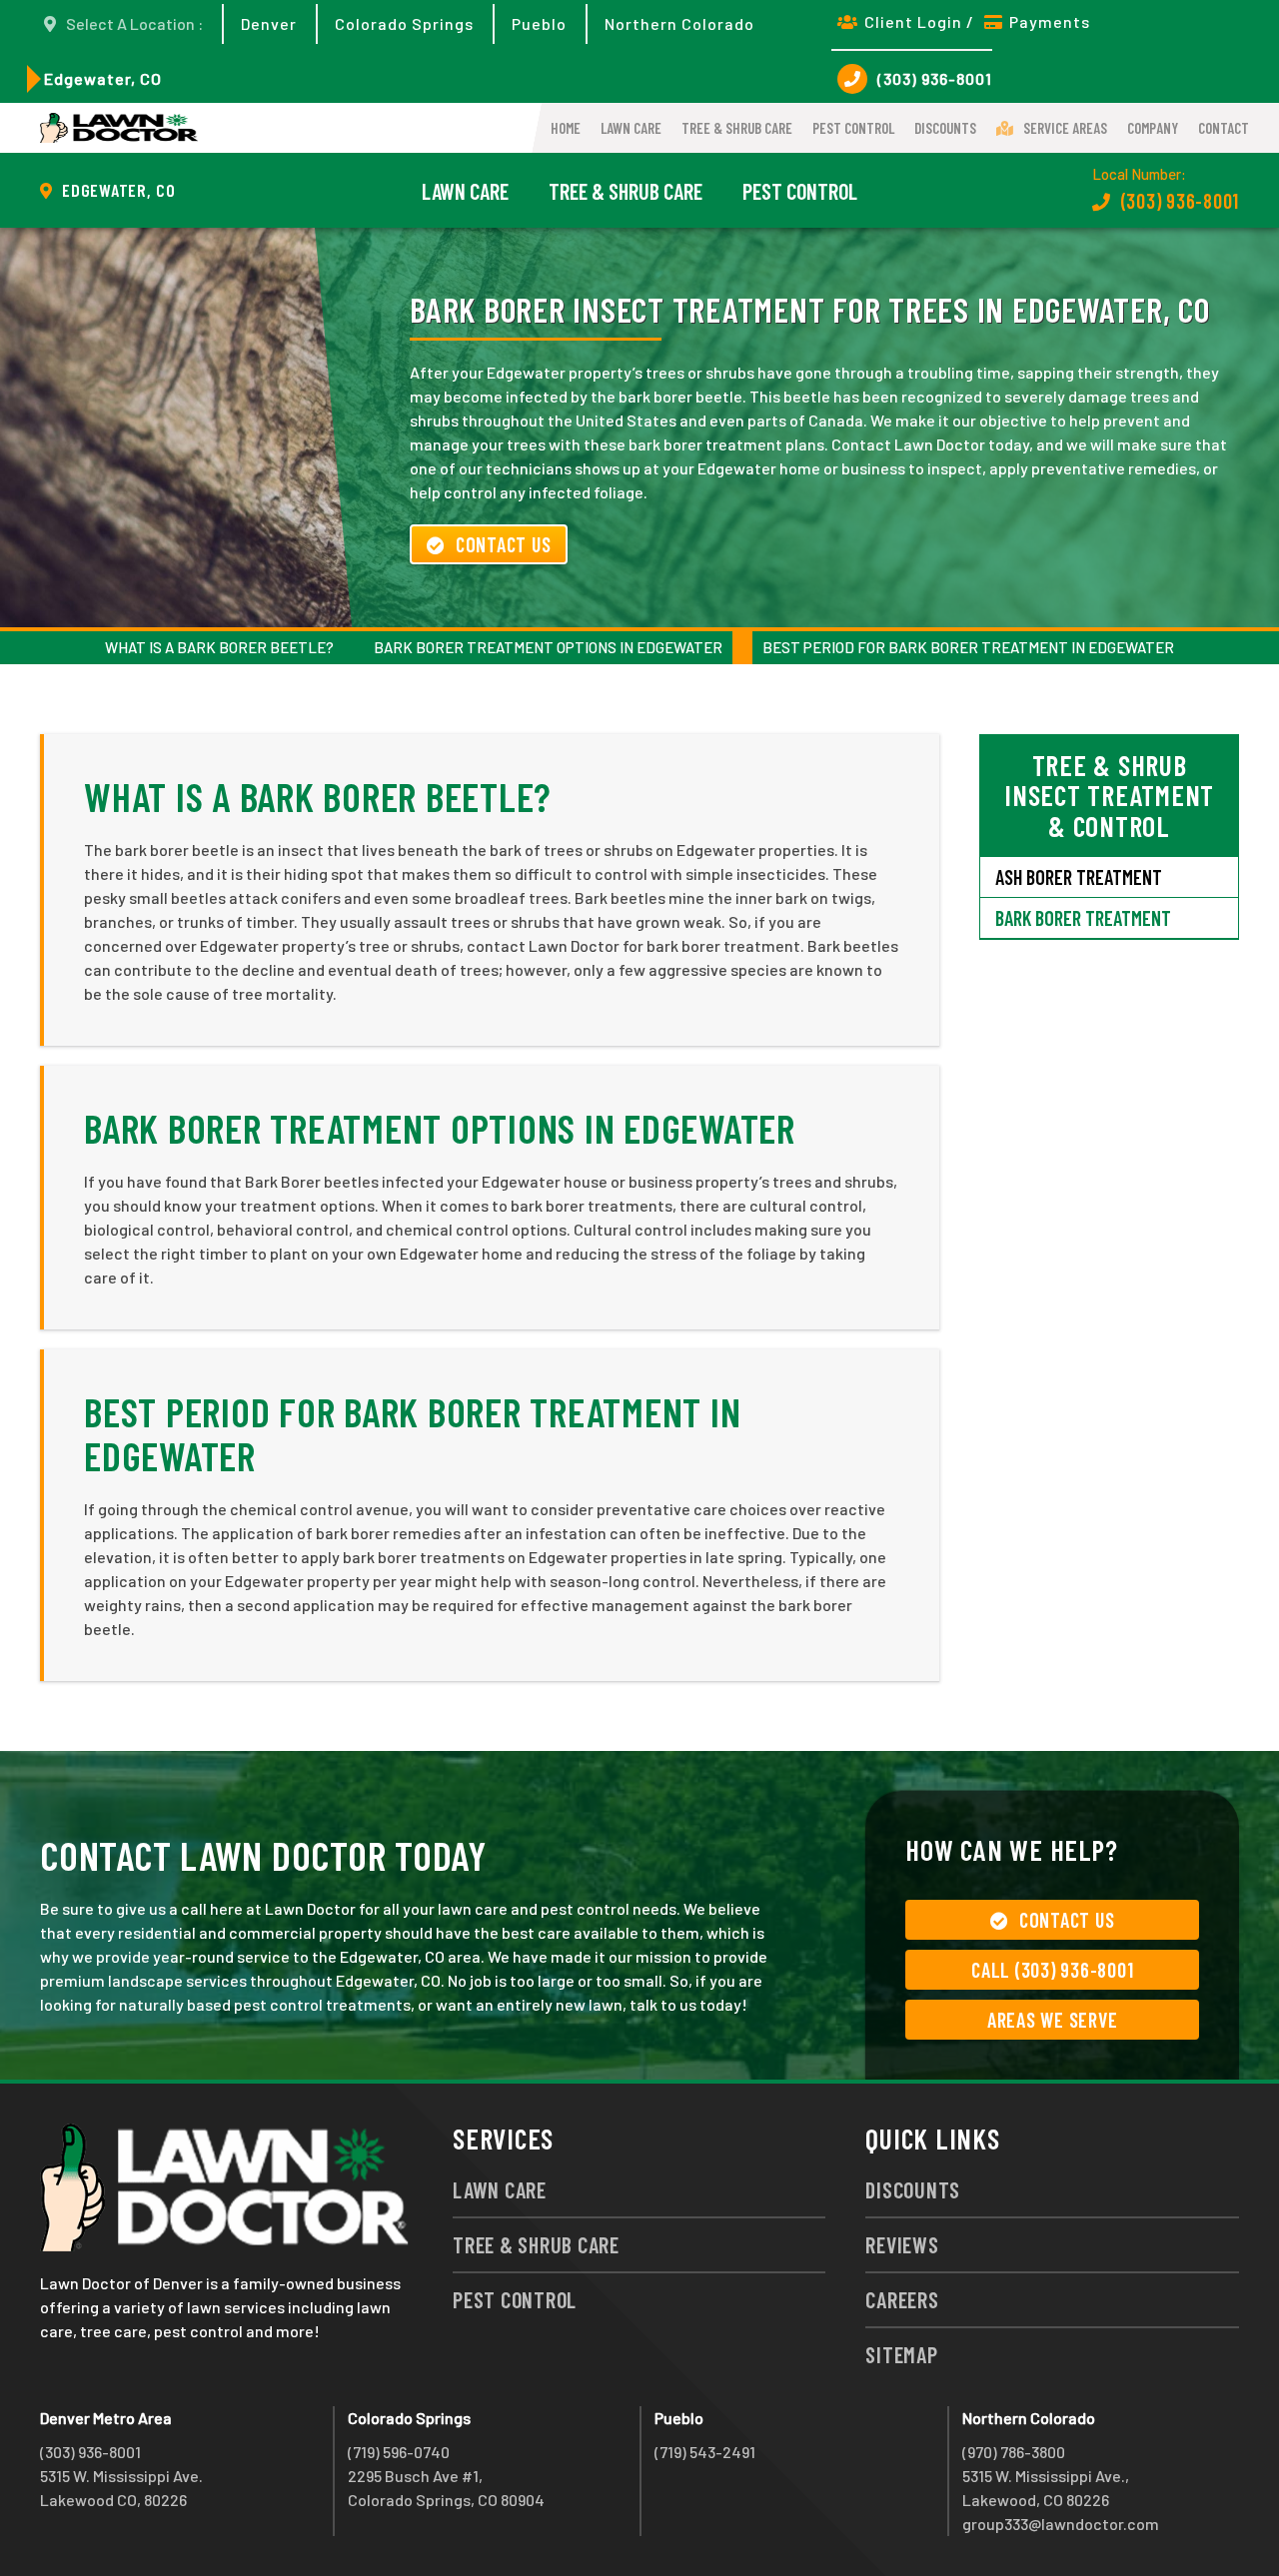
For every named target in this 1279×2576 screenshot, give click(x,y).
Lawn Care (631, 128)
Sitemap (901, 2354)
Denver (269, 23)
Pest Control (853, 128)
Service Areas (1065, 128)
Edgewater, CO (103, 78)
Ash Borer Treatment (1079, 877)
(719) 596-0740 (399, 2452)
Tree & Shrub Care (737, 128)
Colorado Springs (404, 23)
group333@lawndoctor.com (1061, 2524)
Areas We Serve (1053, 2020)
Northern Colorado (679, 23)
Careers (902, 2299)
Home (566, 128)
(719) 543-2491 (705, 2452)
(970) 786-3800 (1014, 2452)
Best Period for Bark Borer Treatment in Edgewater (968, 647)
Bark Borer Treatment (1083, 918)
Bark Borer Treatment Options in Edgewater (548, 647)
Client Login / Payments (977, 21)
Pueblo (539, 23)
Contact (1224, 128)
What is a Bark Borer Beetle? (219, 647)
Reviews (902, 2244)
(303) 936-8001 (935, 78)
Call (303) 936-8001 (1052, 1970)
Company (1153, 128)
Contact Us (504, 544)
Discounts (945, 128)
